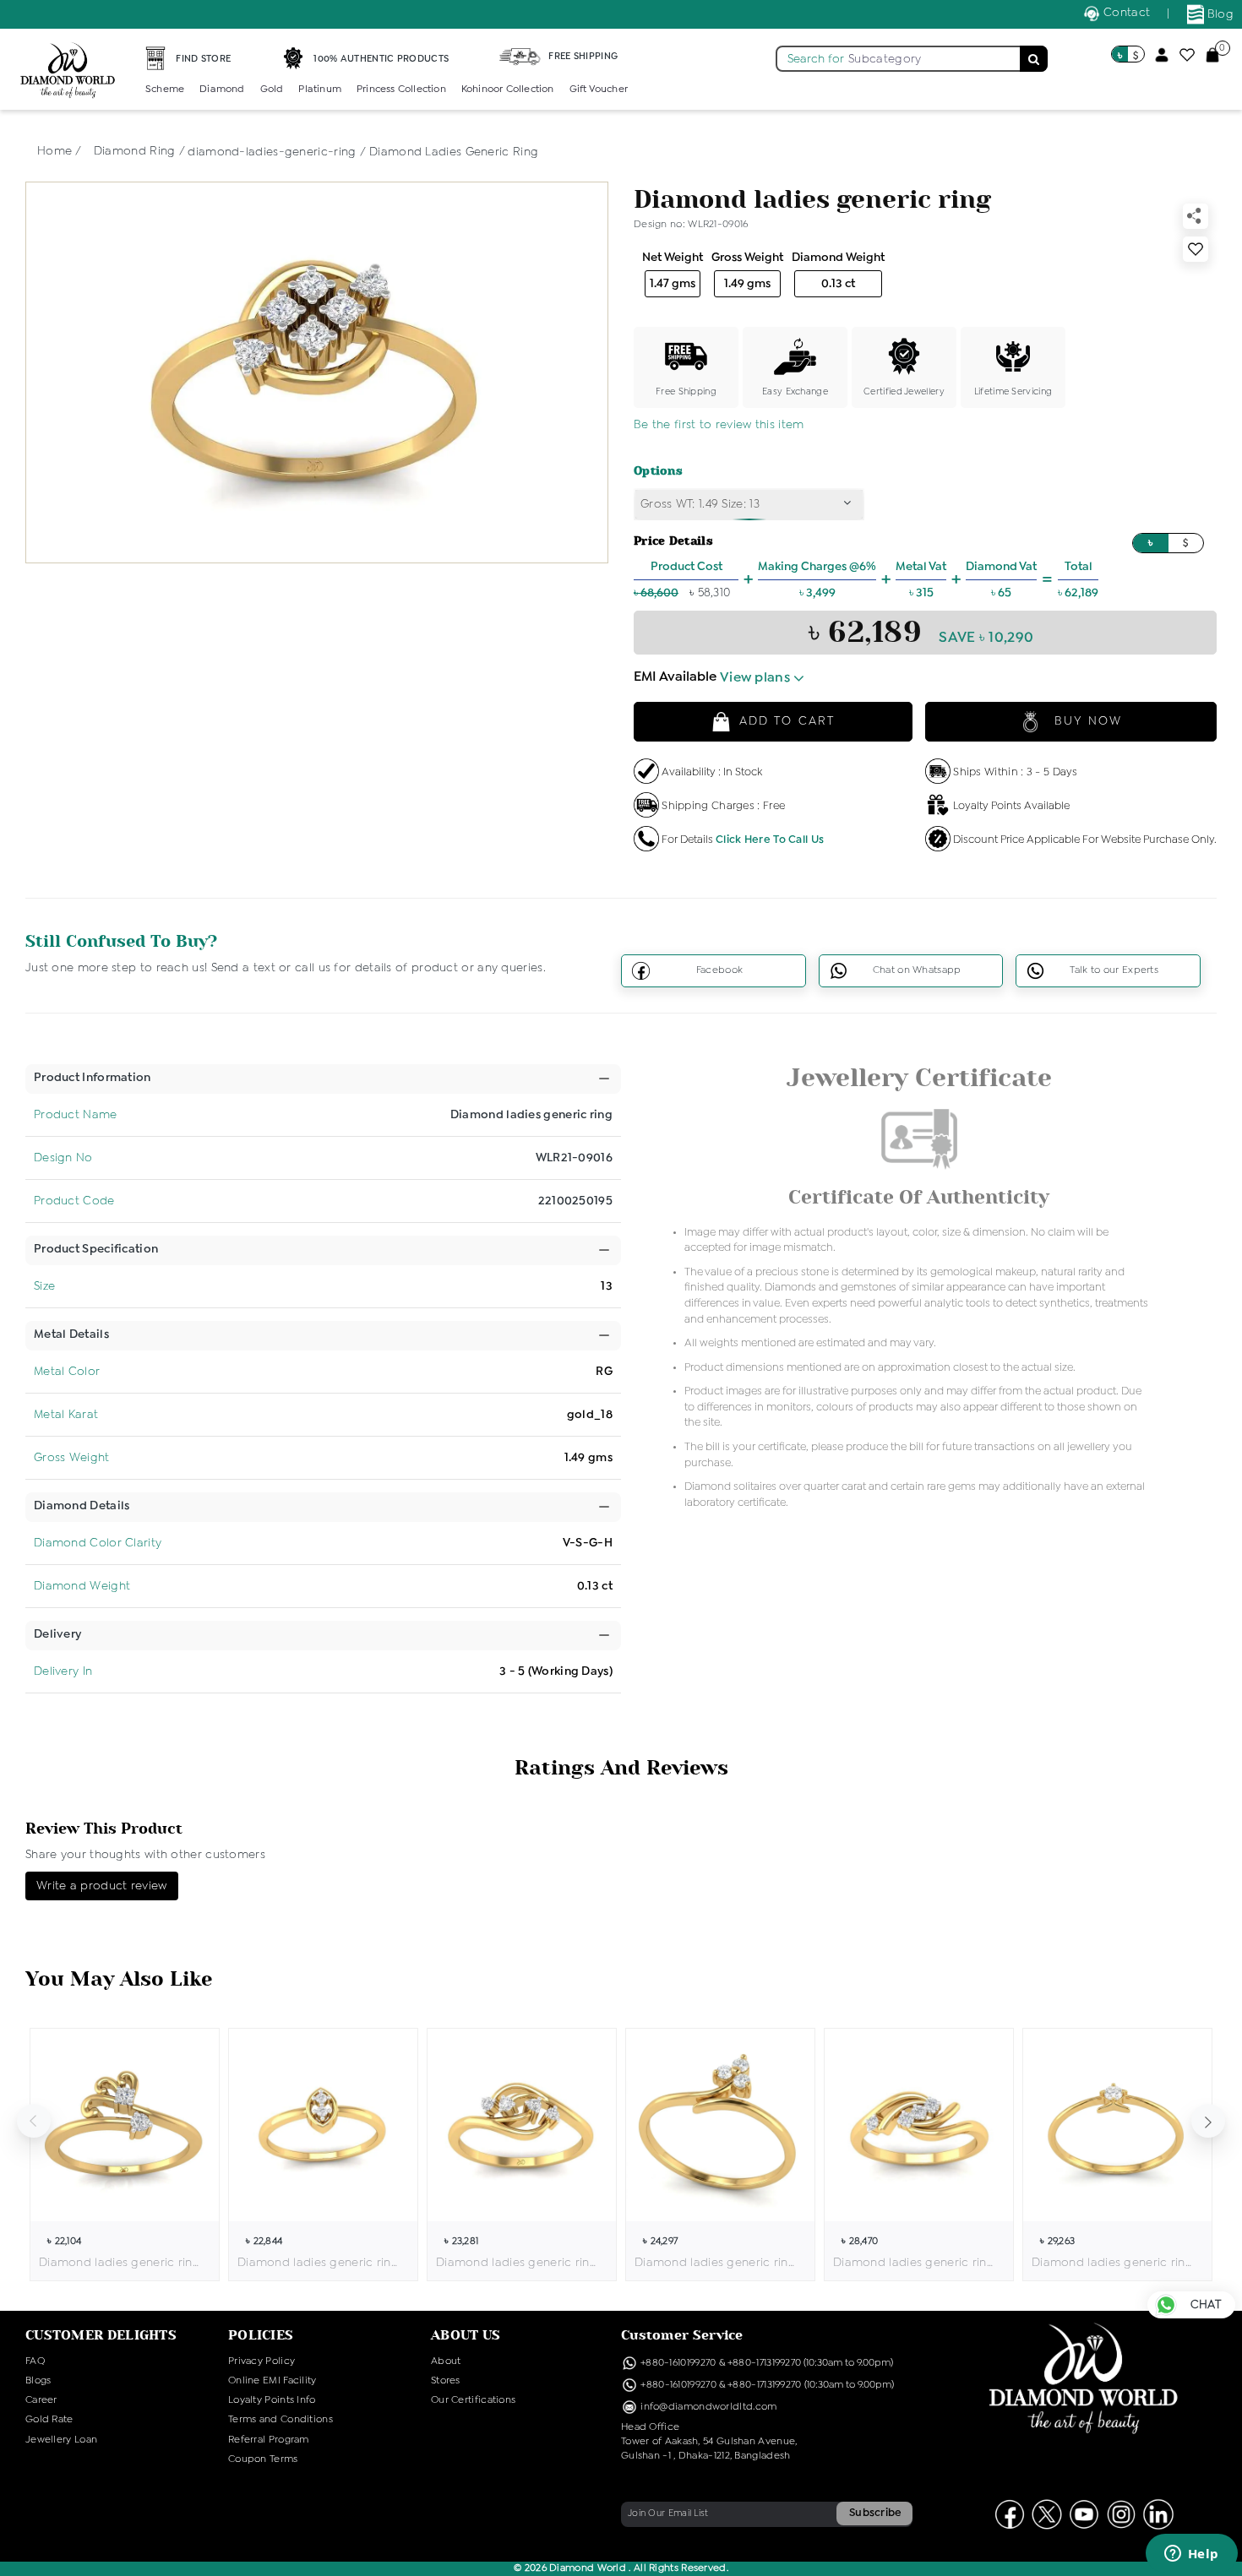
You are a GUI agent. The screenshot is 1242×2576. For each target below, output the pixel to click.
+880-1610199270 (680, 2363)
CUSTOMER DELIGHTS (101, 2335)
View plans (757, 678)
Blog (1219, 14)
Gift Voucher (599, 90)
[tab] (93, 1078)
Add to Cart (787, 721)
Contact (1125, 13)
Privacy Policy (261, 2361)
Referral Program (269, 2440)
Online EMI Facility (272, 2381)
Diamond (222, 90)
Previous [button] (34, 2121)
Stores (446, 2381)
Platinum (320, 90)
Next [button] (1208, 2121)
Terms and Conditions (281, 2420)
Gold (272, 90)
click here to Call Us (770, 840)
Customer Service (682, 2335)
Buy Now (1086, 721)
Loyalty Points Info (272, 2400)
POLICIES (261, 2335)
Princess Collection (401, 90)
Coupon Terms (263, 2459)
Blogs (38, 2381)
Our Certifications (473, 2400)
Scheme (165, 90)
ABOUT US (466, 2335)
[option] (125, 2155)
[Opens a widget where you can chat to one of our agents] (1191, 2555)
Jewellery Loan (61, 2440)
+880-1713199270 (765, 2363)
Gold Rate (49, 2420)
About (446, 2361)
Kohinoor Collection (508, 90)
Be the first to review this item (719, 425)
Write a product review (102, 1886)
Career (41, 2400)
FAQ (35, 2361)
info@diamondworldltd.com (708, 2407)
